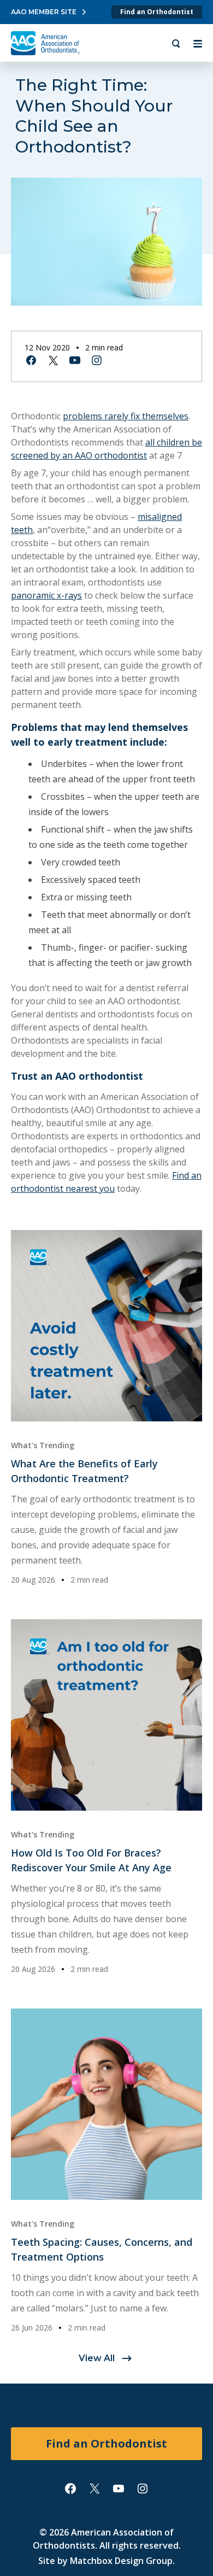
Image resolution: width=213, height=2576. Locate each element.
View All (97, 2358)
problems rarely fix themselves (126, 416)
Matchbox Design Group (121, 2561)
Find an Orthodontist (157, 12)
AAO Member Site (44, 12)
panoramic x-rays (46, 595)
